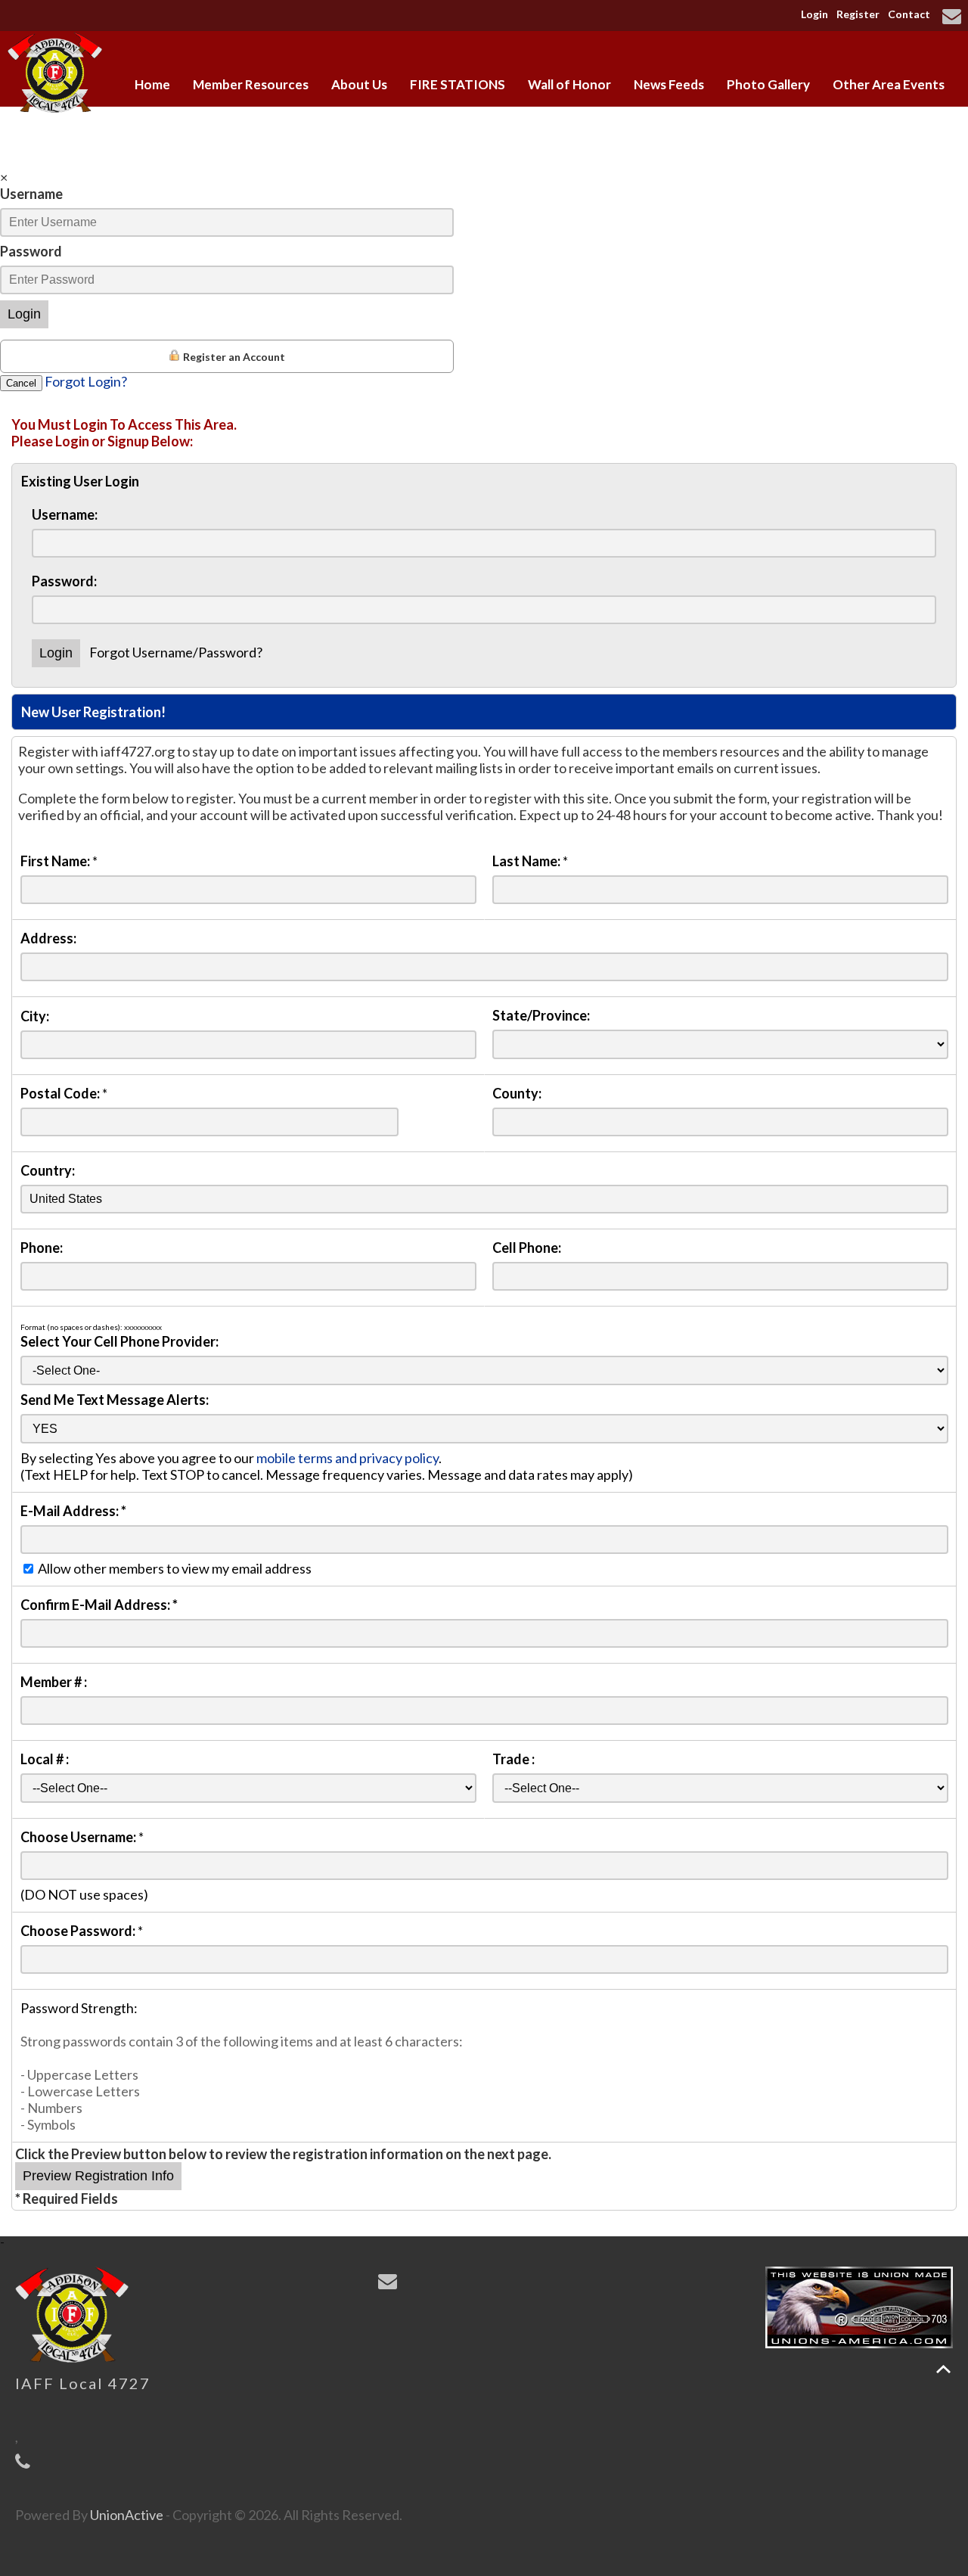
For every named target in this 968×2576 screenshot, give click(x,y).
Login (814, 14)
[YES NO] (484, 1428)
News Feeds (669, 84)
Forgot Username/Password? (176, 652)
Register (858, 14)
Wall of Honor (569, 84)
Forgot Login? (86, 381)
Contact (909, 14)
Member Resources (251, 84)
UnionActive (127, 2515)
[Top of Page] (943, 2369)
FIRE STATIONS (458, 84)
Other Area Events (889, 84)
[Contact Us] (954, 17)
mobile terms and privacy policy (347, 1458)
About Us (359, 84)
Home (152, 84)
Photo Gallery (768, 84)
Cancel (21, 383)
